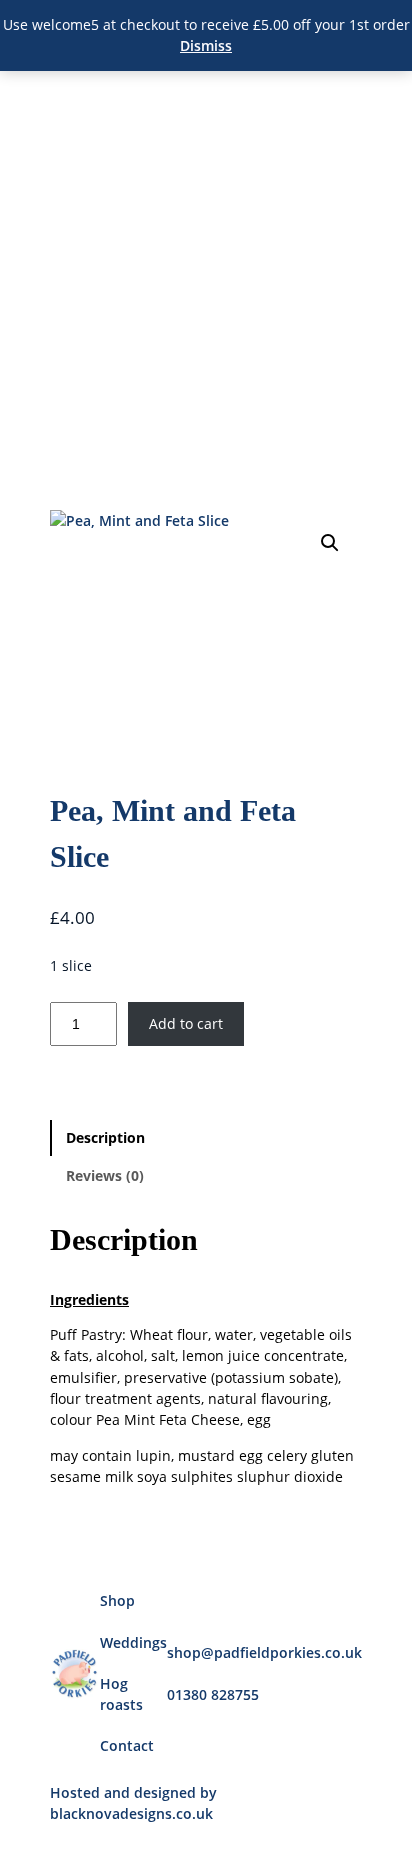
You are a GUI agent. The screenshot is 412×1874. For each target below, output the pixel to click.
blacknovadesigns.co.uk (131, 1813)
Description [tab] (105, 1137)
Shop (117, 1600)
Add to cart (186, 1023)
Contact (127, 1745)
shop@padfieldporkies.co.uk (264, 1652)
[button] (330, 543)
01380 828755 (213, 1694)
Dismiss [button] (206, 45)
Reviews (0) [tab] (105, 1175)
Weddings (133, 1642)
